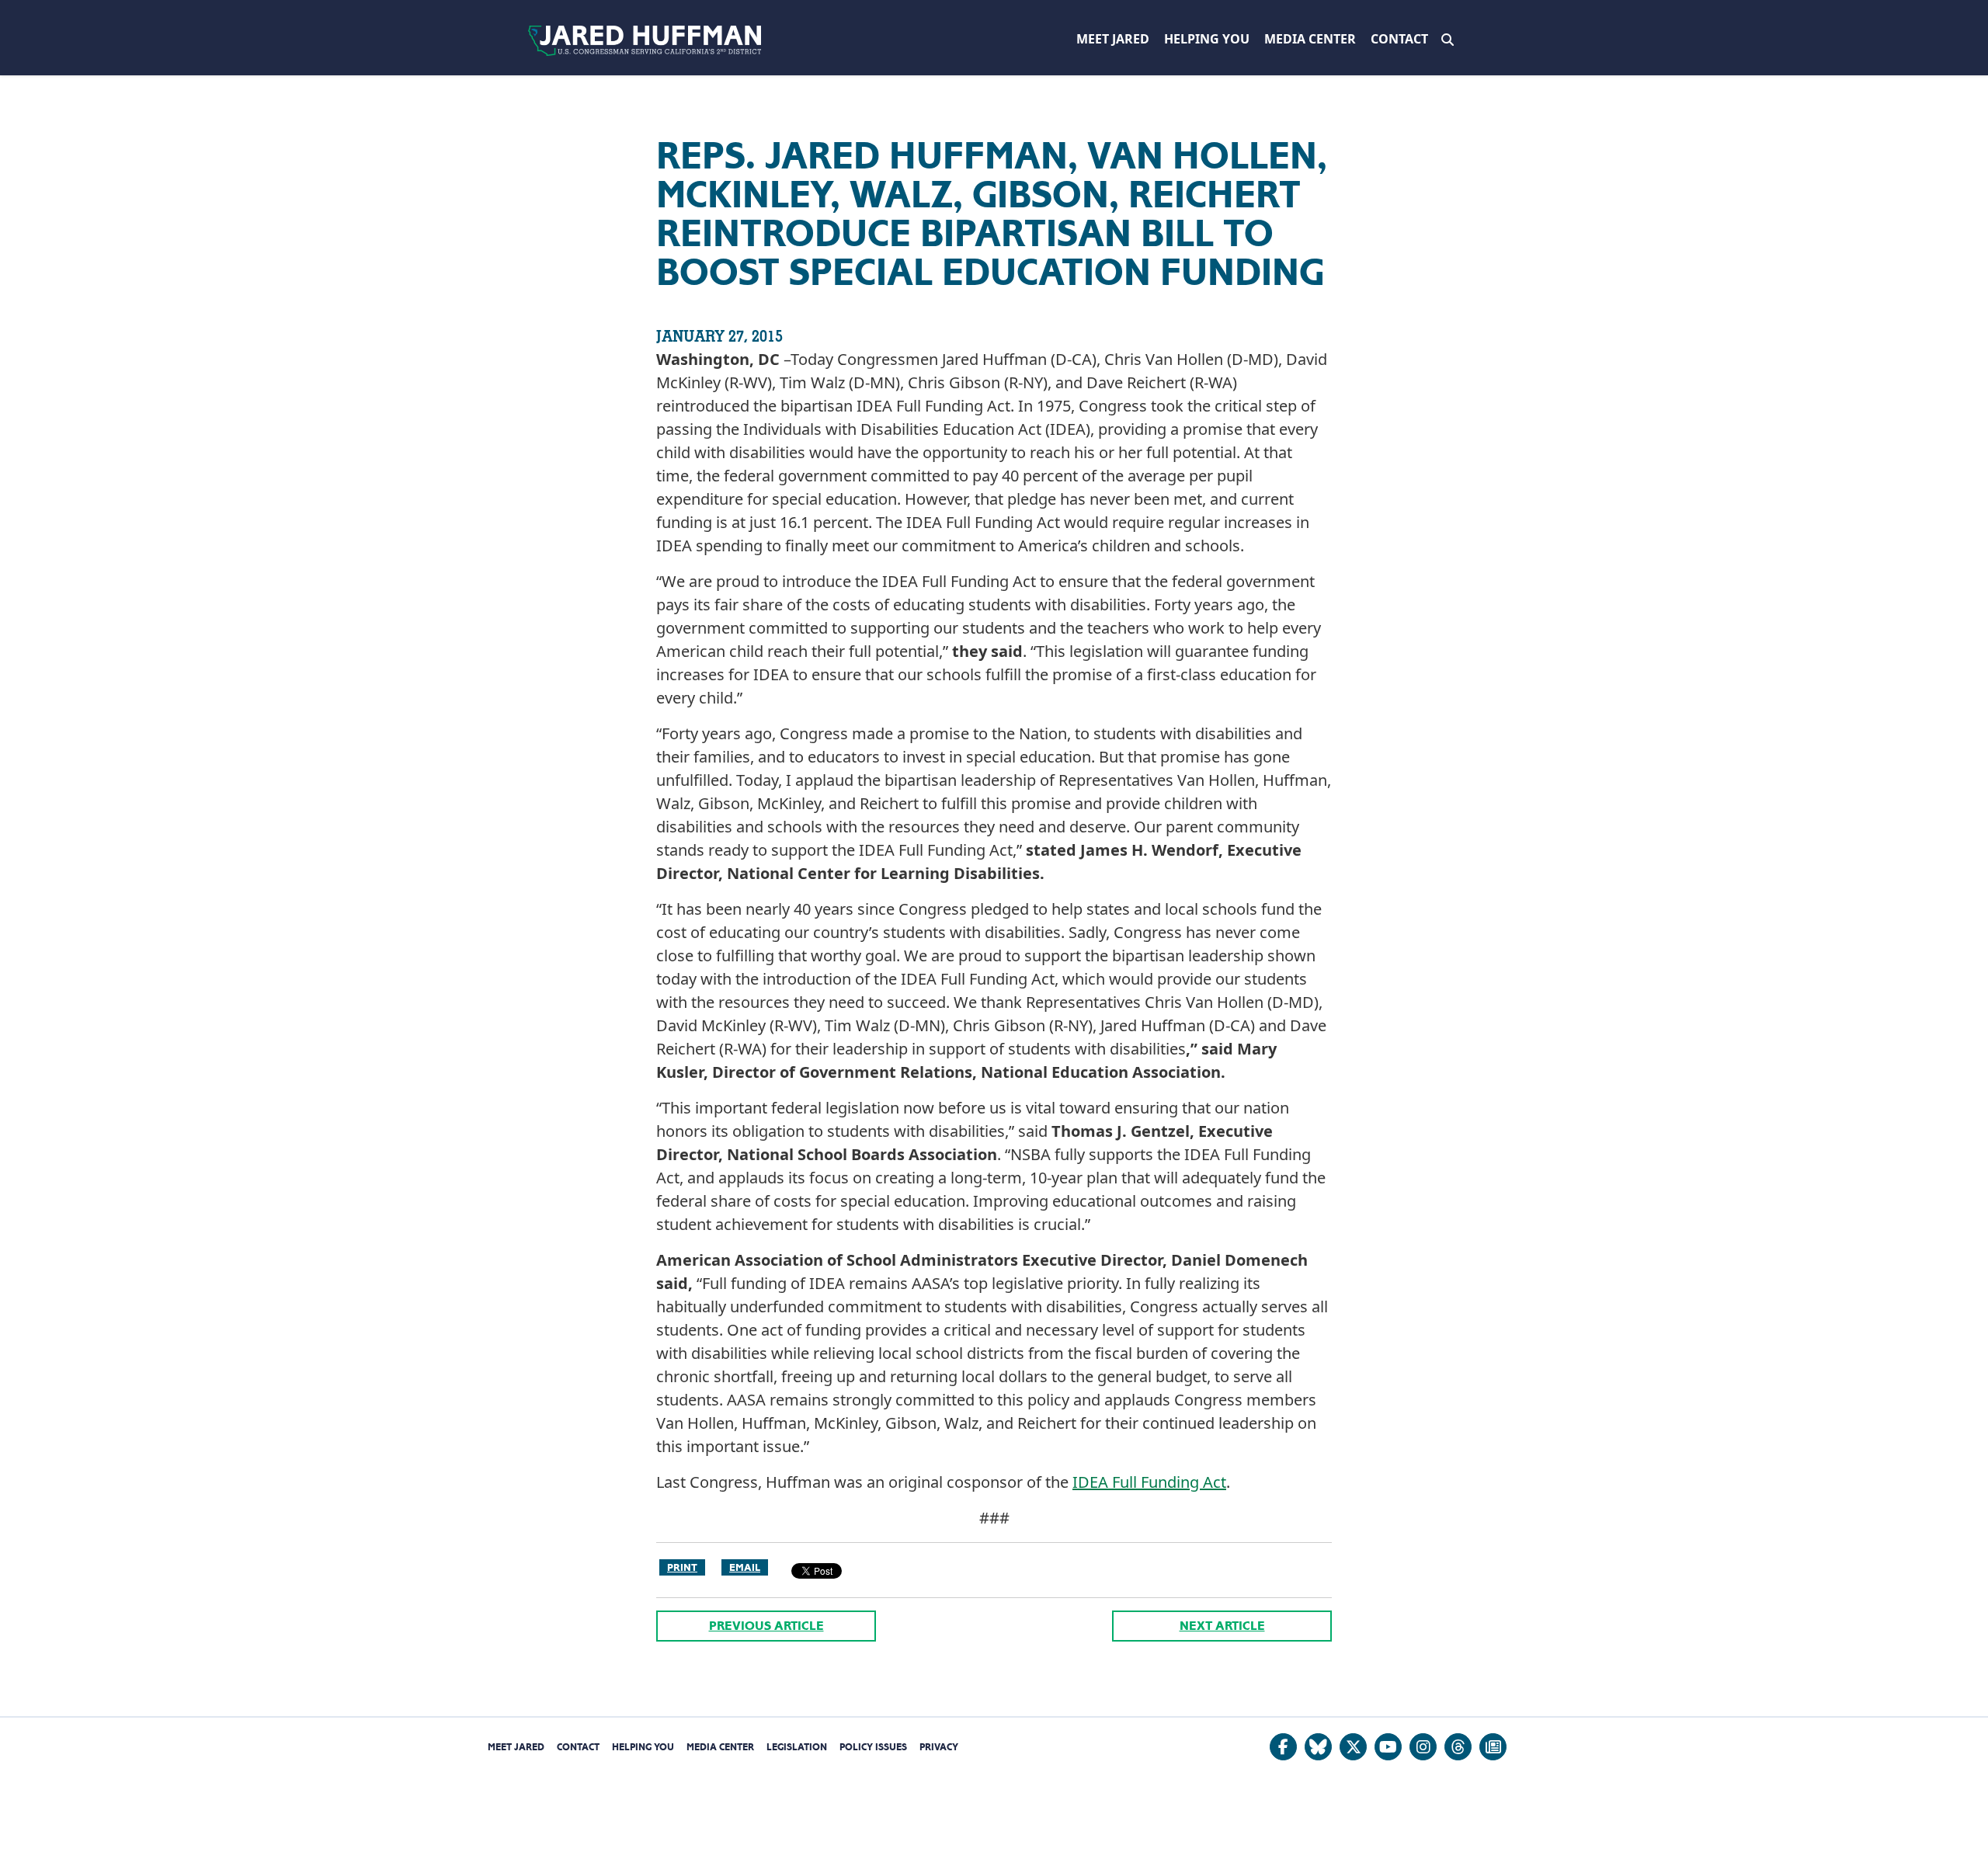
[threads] (1458, 1747)
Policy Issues (873, 1747)
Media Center (1310, 39)
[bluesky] (1318, 1747)
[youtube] (1388, 1747)
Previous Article (766, 1626)
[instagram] (1423, 1747)
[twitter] (1353, 1747)
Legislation (797, 1747)
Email (745, 1567)
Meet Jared (1113, 39)
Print (682, 1567)
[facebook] (1283, 1747)
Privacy (939, 1747)
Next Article (1222, 1626)
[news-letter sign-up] (1493, 1747)
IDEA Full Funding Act (1149, 1482)
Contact (1399, 39)
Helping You (1207, 39)
